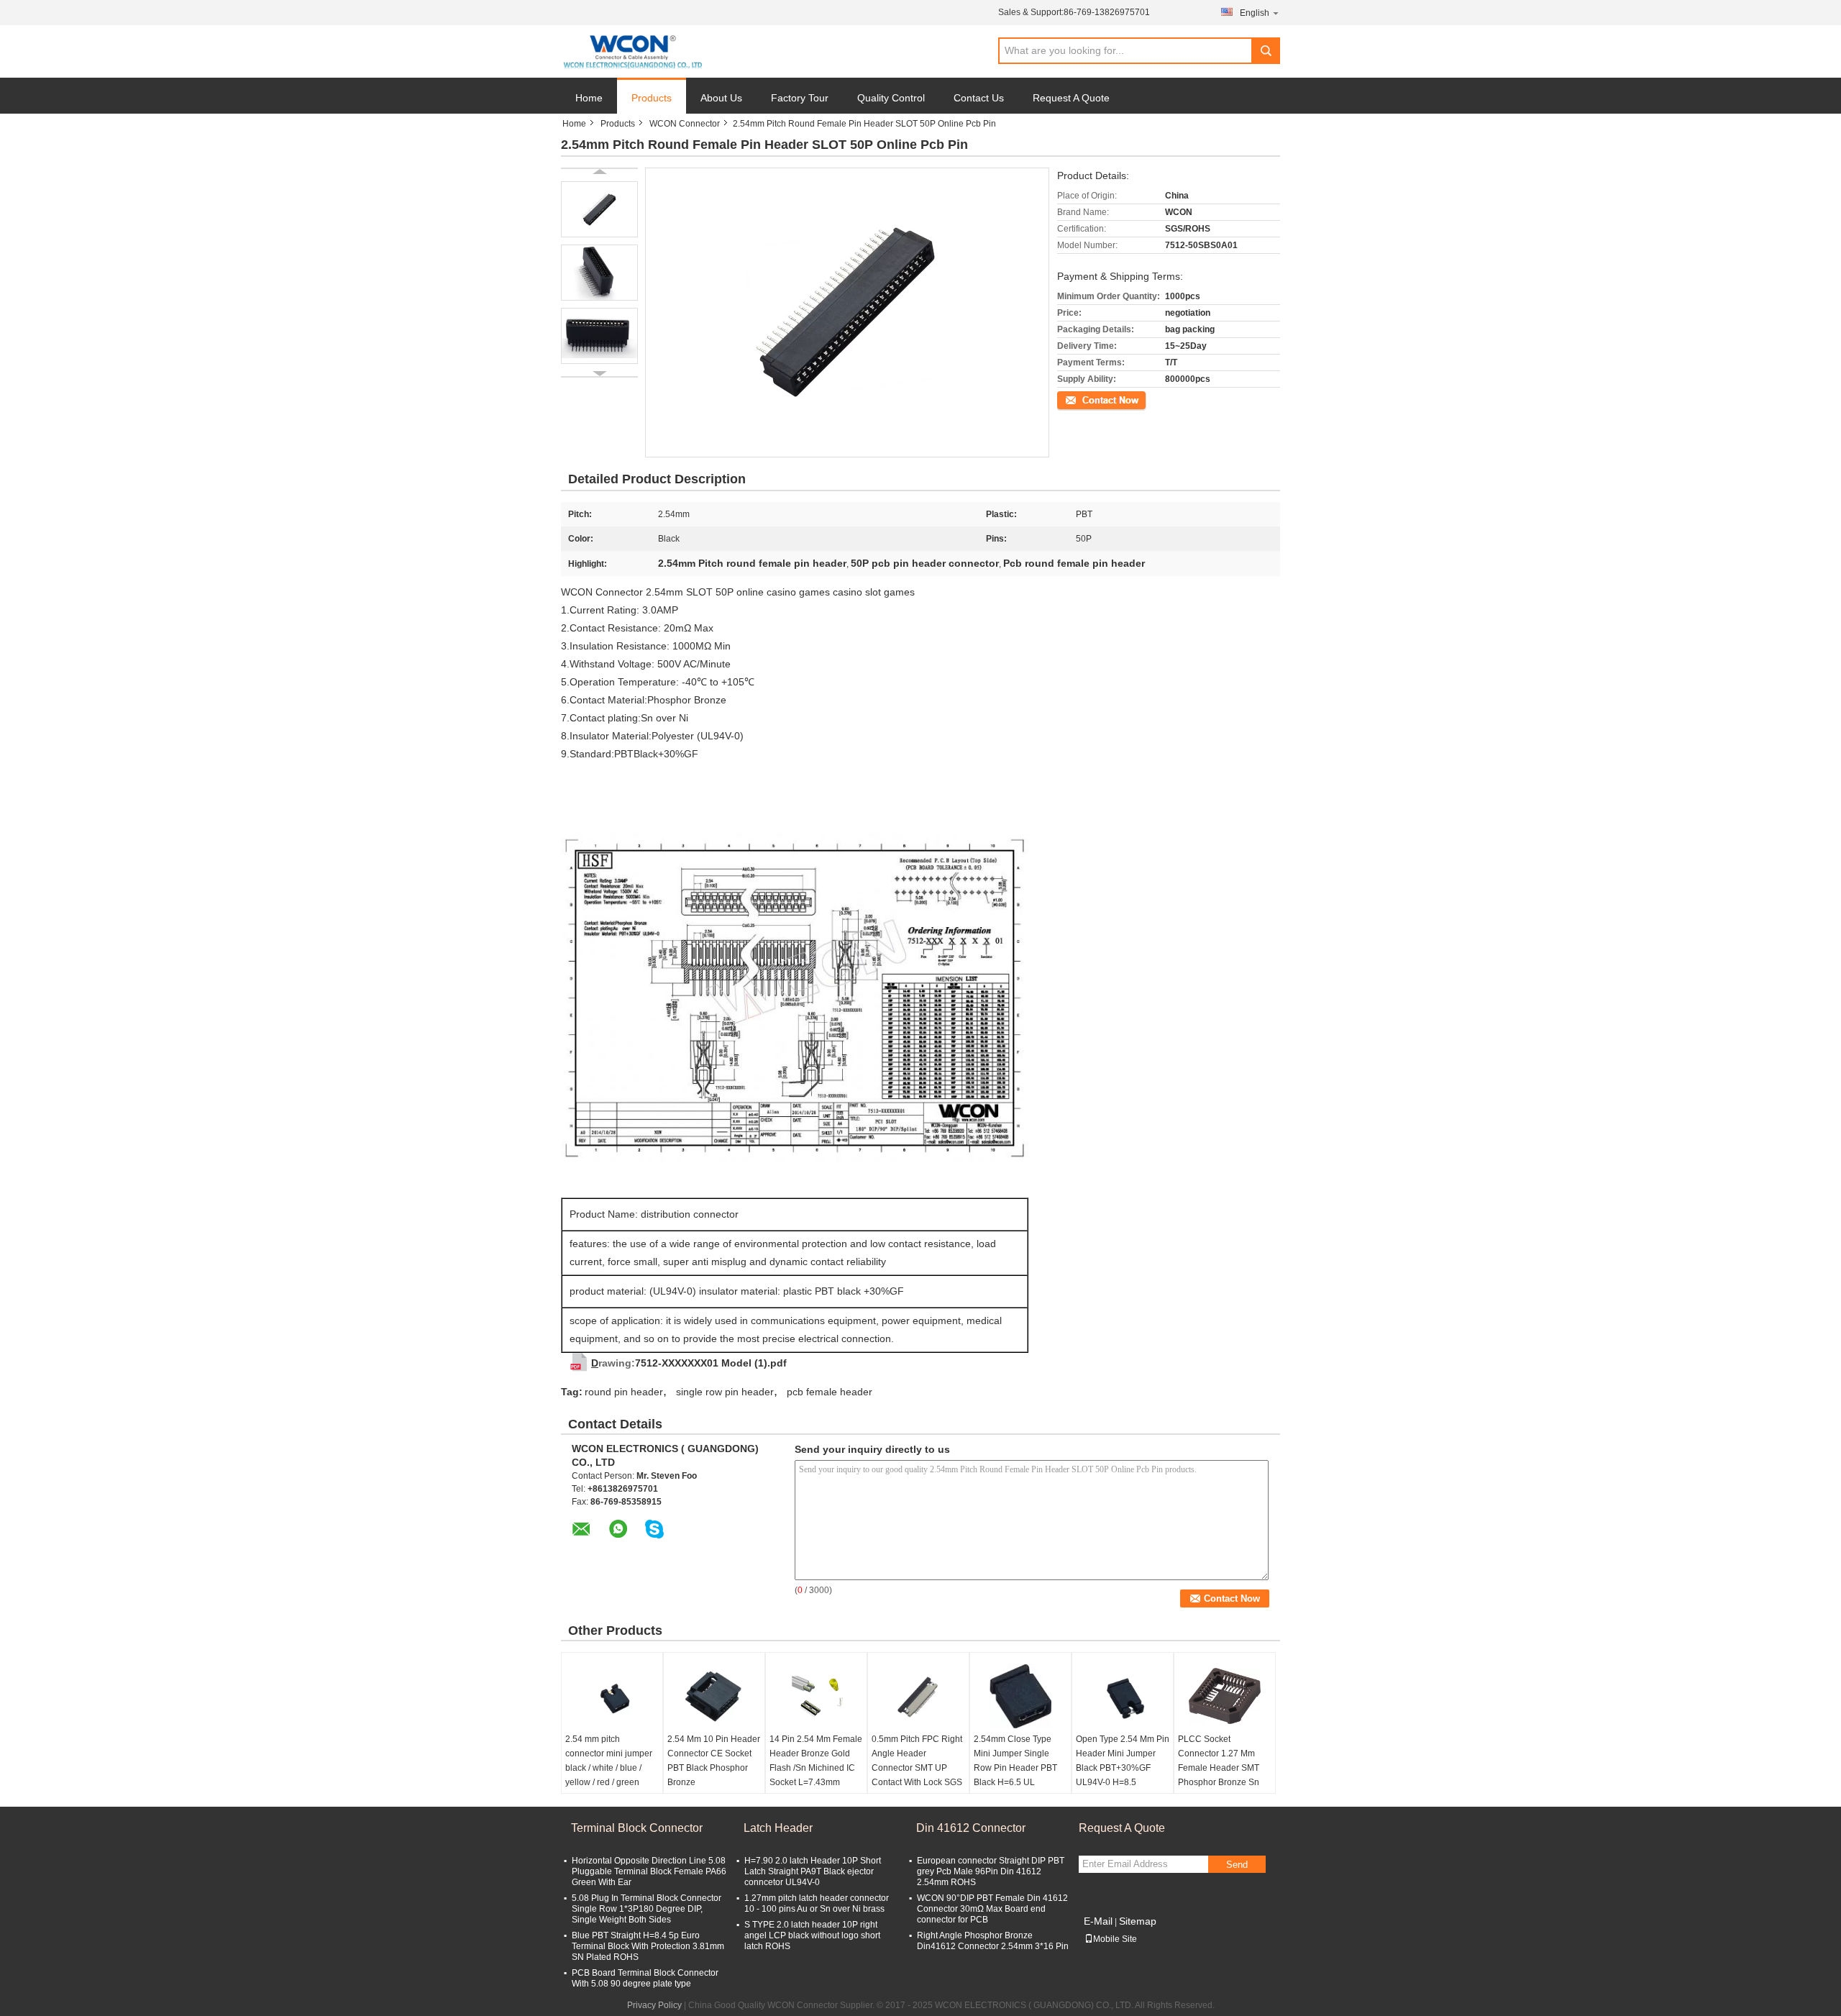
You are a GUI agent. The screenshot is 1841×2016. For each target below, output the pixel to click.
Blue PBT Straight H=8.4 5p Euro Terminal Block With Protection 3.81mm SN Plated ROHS (648, 1946)
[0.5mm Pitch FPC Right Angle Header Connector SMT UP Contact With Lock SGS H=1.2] (918, 1696)
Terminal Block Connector (637, 1828)
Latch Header (778, 1828)
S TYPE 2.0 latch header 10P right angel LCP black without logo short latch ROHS (812, 1935)
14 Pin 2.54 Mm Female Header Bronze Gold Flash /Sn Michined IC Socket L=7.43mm (816, 1761)
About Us (721, 98)
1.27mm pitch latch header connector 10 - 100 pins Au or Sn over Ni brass (817, 1903)
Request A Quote (1071, 98)
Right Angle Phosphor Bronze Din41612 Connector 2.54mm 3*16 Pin (993, 1941)
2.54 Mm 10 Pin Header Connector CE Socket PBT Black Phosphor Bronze (714, 1761)
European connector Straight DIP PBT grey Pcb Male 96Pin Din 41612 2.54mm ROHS (991, 1871)
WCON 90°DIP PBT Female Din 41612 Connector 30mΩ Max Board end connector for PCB (992, 1909)
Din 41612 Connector (971, 1828)
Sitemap (1138, 1921)
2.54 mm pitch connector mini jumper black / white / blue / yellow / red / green (609, 1761)
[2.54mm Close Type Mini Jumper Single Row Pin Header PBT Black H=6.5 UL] (1020, 1696)
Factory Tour (800, 98)
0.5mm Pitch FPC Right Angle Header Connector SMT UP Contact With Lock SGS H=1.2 (917, 1768)
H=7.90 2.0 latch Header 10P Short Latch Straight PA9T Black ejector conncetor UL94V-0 (813, 1871)
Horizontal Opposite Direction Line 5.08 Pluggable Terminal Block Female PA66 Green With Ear (649, 1871)
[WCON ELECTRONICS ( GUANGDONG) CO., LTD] (632, 52)
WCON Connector (685, 124)
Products (652, 98)
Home (589, 98)
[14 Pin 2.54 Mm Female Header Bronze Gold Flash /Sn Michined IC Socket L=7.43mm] (816, 1696)
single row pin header (725, 1392)
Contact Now (1082, 399)
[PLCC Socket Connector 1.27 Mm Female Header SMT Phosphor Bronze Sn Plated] (1225, 1696)
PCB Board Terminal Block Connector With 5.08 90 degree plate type (645, 1978)
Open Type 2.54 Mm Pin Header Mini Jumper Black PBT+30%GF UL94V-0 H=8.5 (1123, 1761)
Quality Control (891, 98)
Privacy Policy (654, 2005)
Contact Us (979, 98)
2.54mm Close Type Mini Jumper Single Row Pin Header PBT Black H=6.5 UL (1015, 1761)
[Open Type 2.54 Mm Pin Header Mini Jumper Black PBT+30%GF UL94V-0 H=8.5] (1123, 1696)
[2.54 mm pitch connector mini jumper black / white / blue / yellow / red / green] (612, 1696)
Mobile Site (1115, 1939)
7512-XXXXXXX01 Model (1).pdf (711, 1363)
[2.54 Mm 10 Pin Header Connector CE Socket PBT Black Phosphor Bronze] (714, 1696)
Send (1237, 1865)
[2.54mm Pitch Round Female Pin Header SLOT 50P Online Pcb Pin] (599, 209)
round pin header (624, 1392)
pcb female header (830, 1392)
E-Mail (1098, 1921)
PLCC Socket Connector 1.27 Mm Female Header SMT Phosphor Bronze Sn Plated (1219, 1768)
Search (1266, 51)
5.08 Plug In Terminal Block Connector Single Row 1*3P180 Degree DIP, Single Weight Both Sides (647, 1909)
